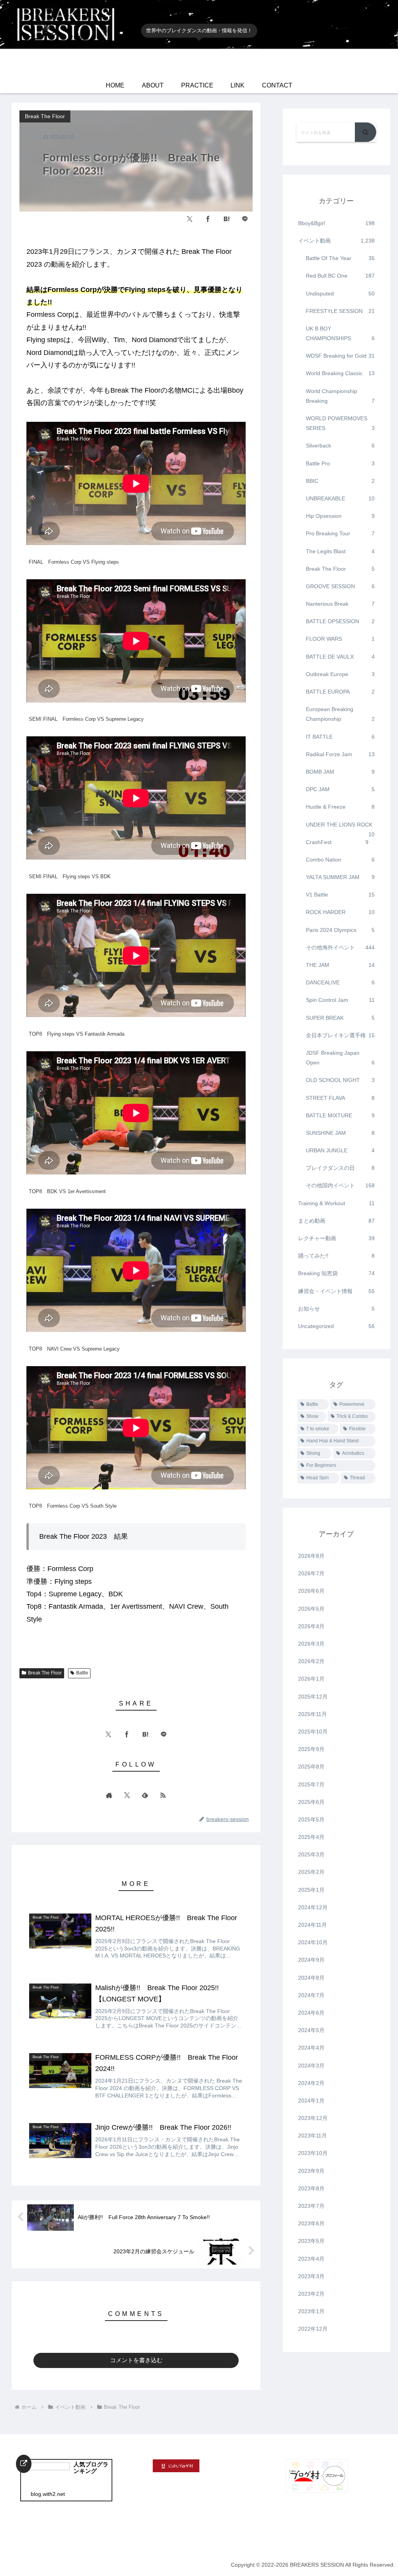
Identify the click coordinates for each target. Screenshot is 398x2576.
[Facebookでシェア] (208, 219)
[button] (366, 132)
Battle (82, 1673)
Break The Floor (45, 1673)
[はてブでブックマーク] (227, 219)
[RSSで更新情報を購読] (163, 1795)
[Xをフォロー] (127, 1795)
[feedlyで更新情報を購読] (145, 1795)
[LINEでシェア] (245, 219)
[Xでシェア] (190, 219)
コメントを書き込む (136, 2360)
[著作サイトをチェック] (109, 1795)
